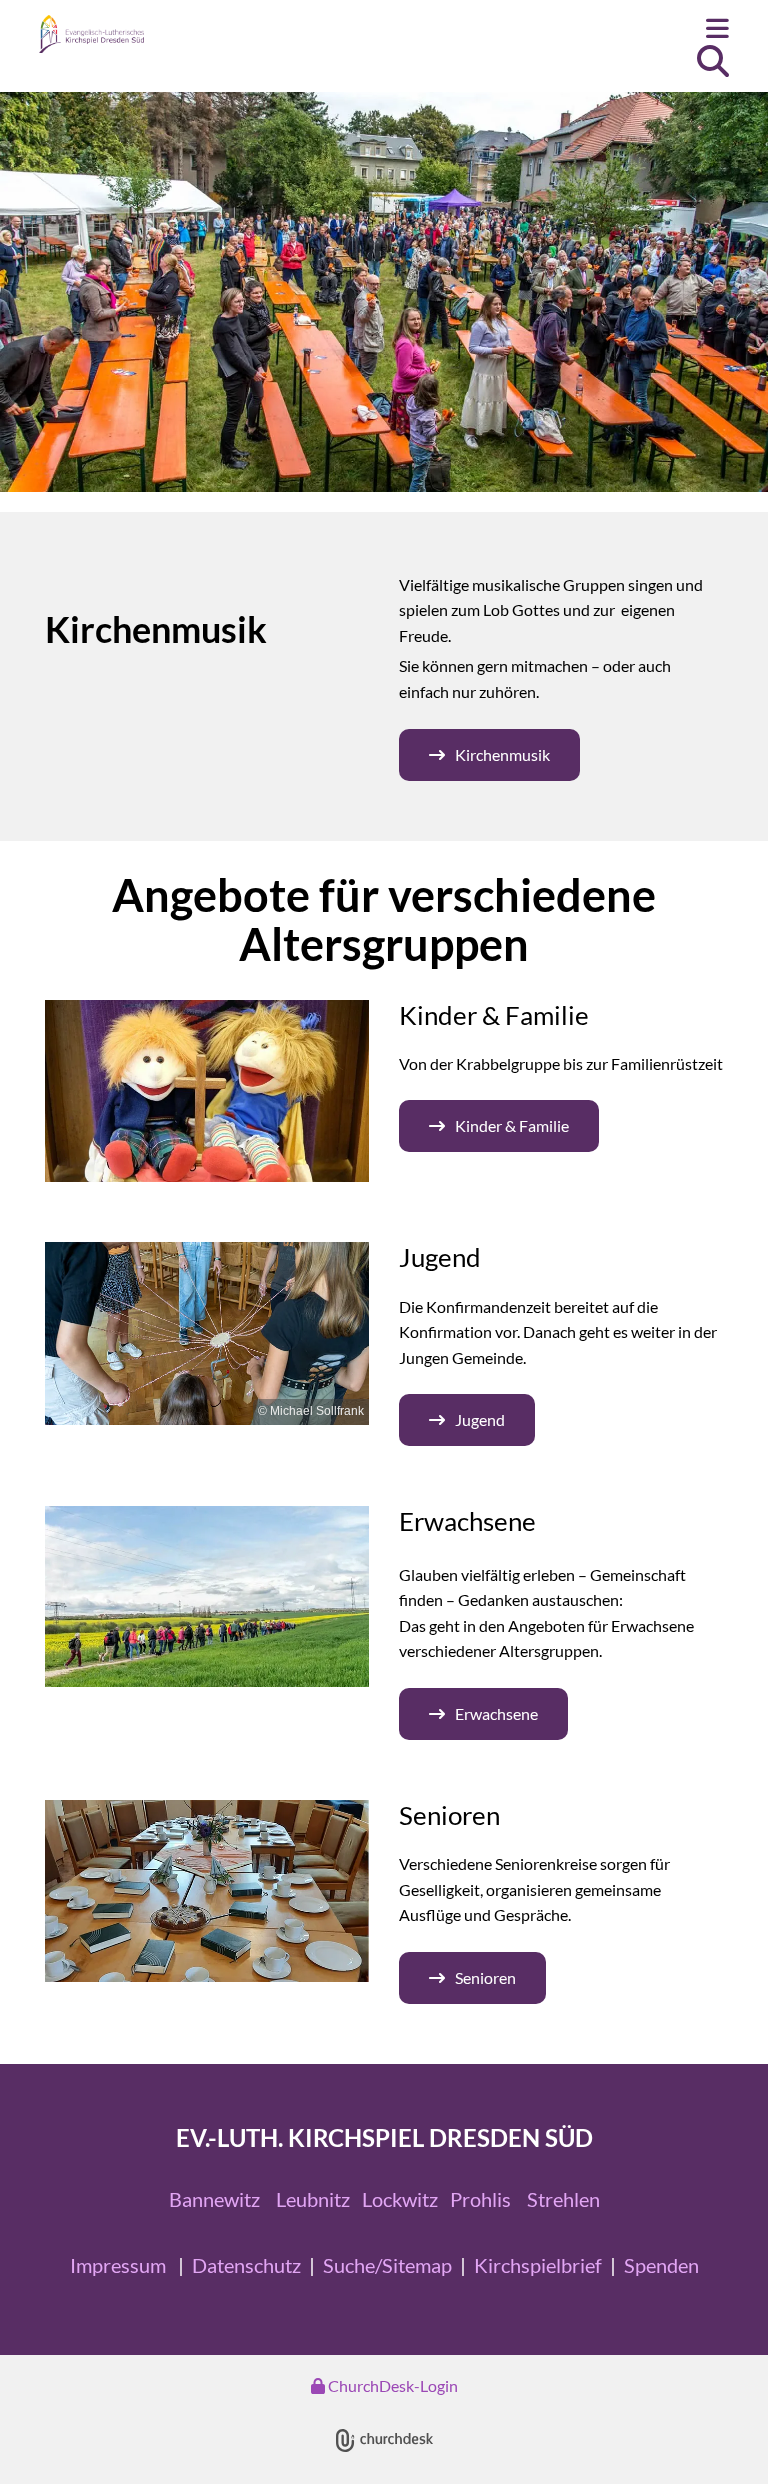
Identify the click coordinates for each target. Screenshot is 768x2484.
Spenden (661, 2265)
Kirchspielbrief (538, 2265)
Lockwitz (400, 2199)
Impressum (118, 2265)
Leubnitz (313, 2199)
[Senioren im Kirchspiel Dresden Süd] (207, 1891)
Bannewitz (214, 2199)
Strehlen (563, 2199)
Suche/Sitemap (387, 2265)
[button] (504, 30)
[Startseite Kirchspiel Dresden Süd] (144, 34)
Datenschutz (246, 2265)
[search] (713, 61)
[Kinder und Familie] (207, 1091)
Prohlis (480, 2199)
